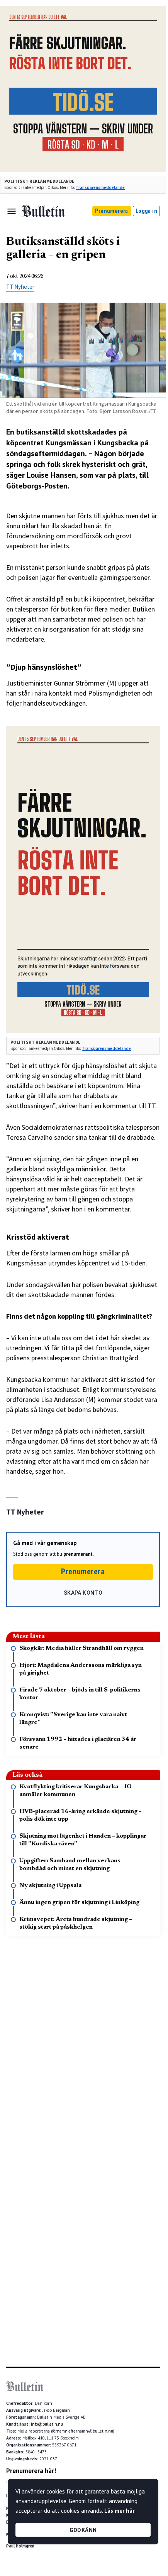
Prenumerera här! (31, 2471)
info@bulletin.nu (47, 2424)
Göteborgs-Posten (37, 486)
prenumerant (78, 1554)
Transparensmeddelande (100, 187)
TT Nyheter (20, 287)
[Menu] (12, 211)
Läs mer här (119, 2511)
